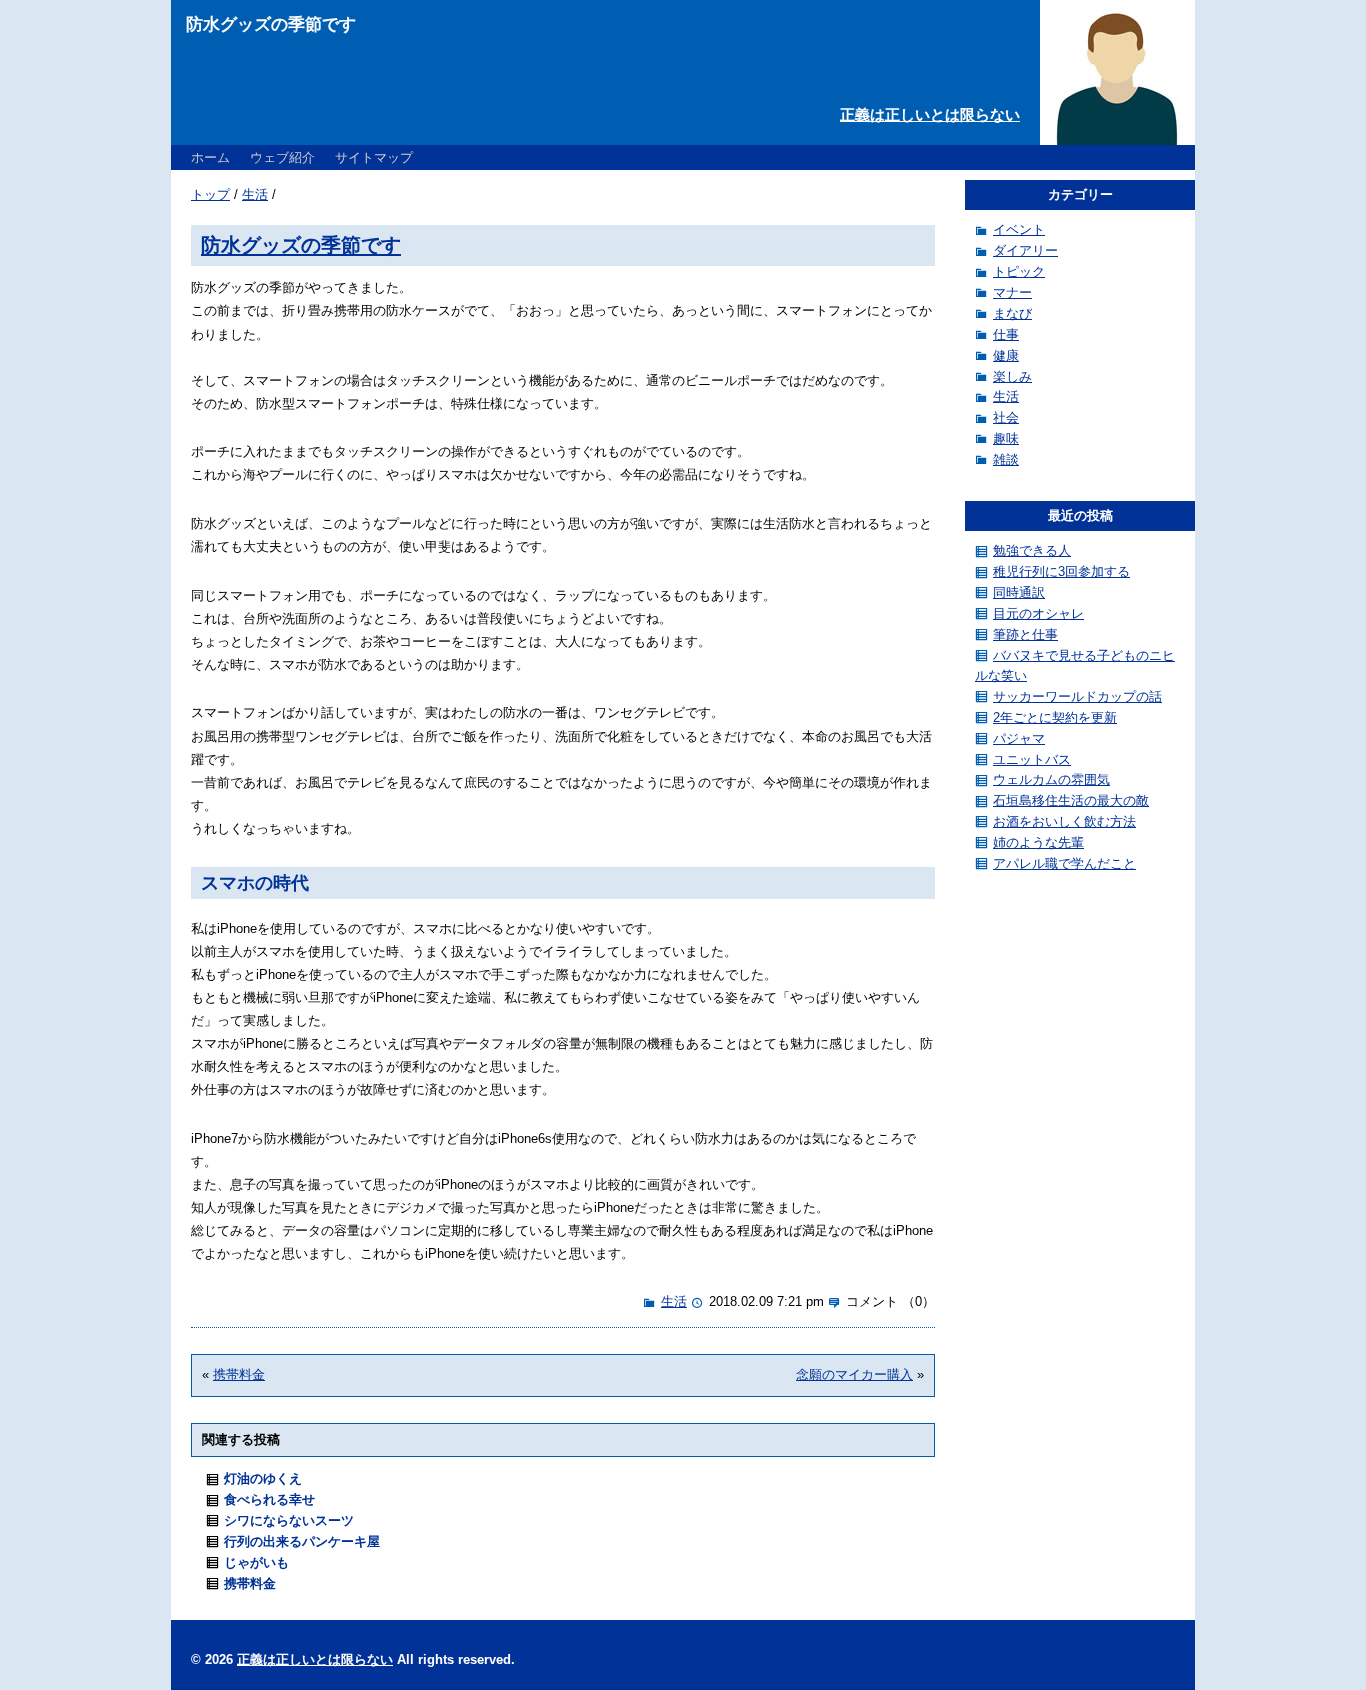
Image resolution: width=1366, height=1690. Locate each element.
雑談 (1006, 459)
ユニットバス (1032, 759)
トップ (210, 194)
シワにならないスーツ (289, 1520)
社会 (1006, 417)
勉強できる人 (1032, 550)
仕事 (1006, 334)
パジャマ (1019, 738)
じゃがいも (256, 1562)
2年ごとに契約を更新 (1055, 717)
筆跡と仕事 (1025, 634)
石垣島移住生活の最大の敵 (1071, 800)
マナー (1012, 292)
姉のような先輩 (1038, 842)
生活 (255, 194)
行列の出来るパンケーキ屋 (302, 1541)
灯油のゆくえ (263, 1478)
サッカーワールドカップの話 (1077, 696)
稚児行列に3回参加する (1061, 571)
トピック (1019, 271)
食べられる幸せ (269, 1499)
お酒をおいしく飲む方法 (1064, 821)
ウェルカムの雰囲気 (1051, 779)
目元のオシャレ (1038, 613)
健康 (1006, 355)
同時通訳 (1019, 592)
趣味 (1006, 438)
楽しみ (1012, 376)
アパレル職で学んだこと (1064, 863)
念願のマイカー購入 (854, 1374)
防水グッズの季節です (301, 244)
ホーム (210, 157)
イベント (1019, 229)
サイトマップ (374, 157)
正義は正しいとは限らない (930, 114)
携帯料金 (239, 1374)
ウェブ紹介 (282, 157)
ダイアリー (1025, 250)
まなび (1012, 313)
